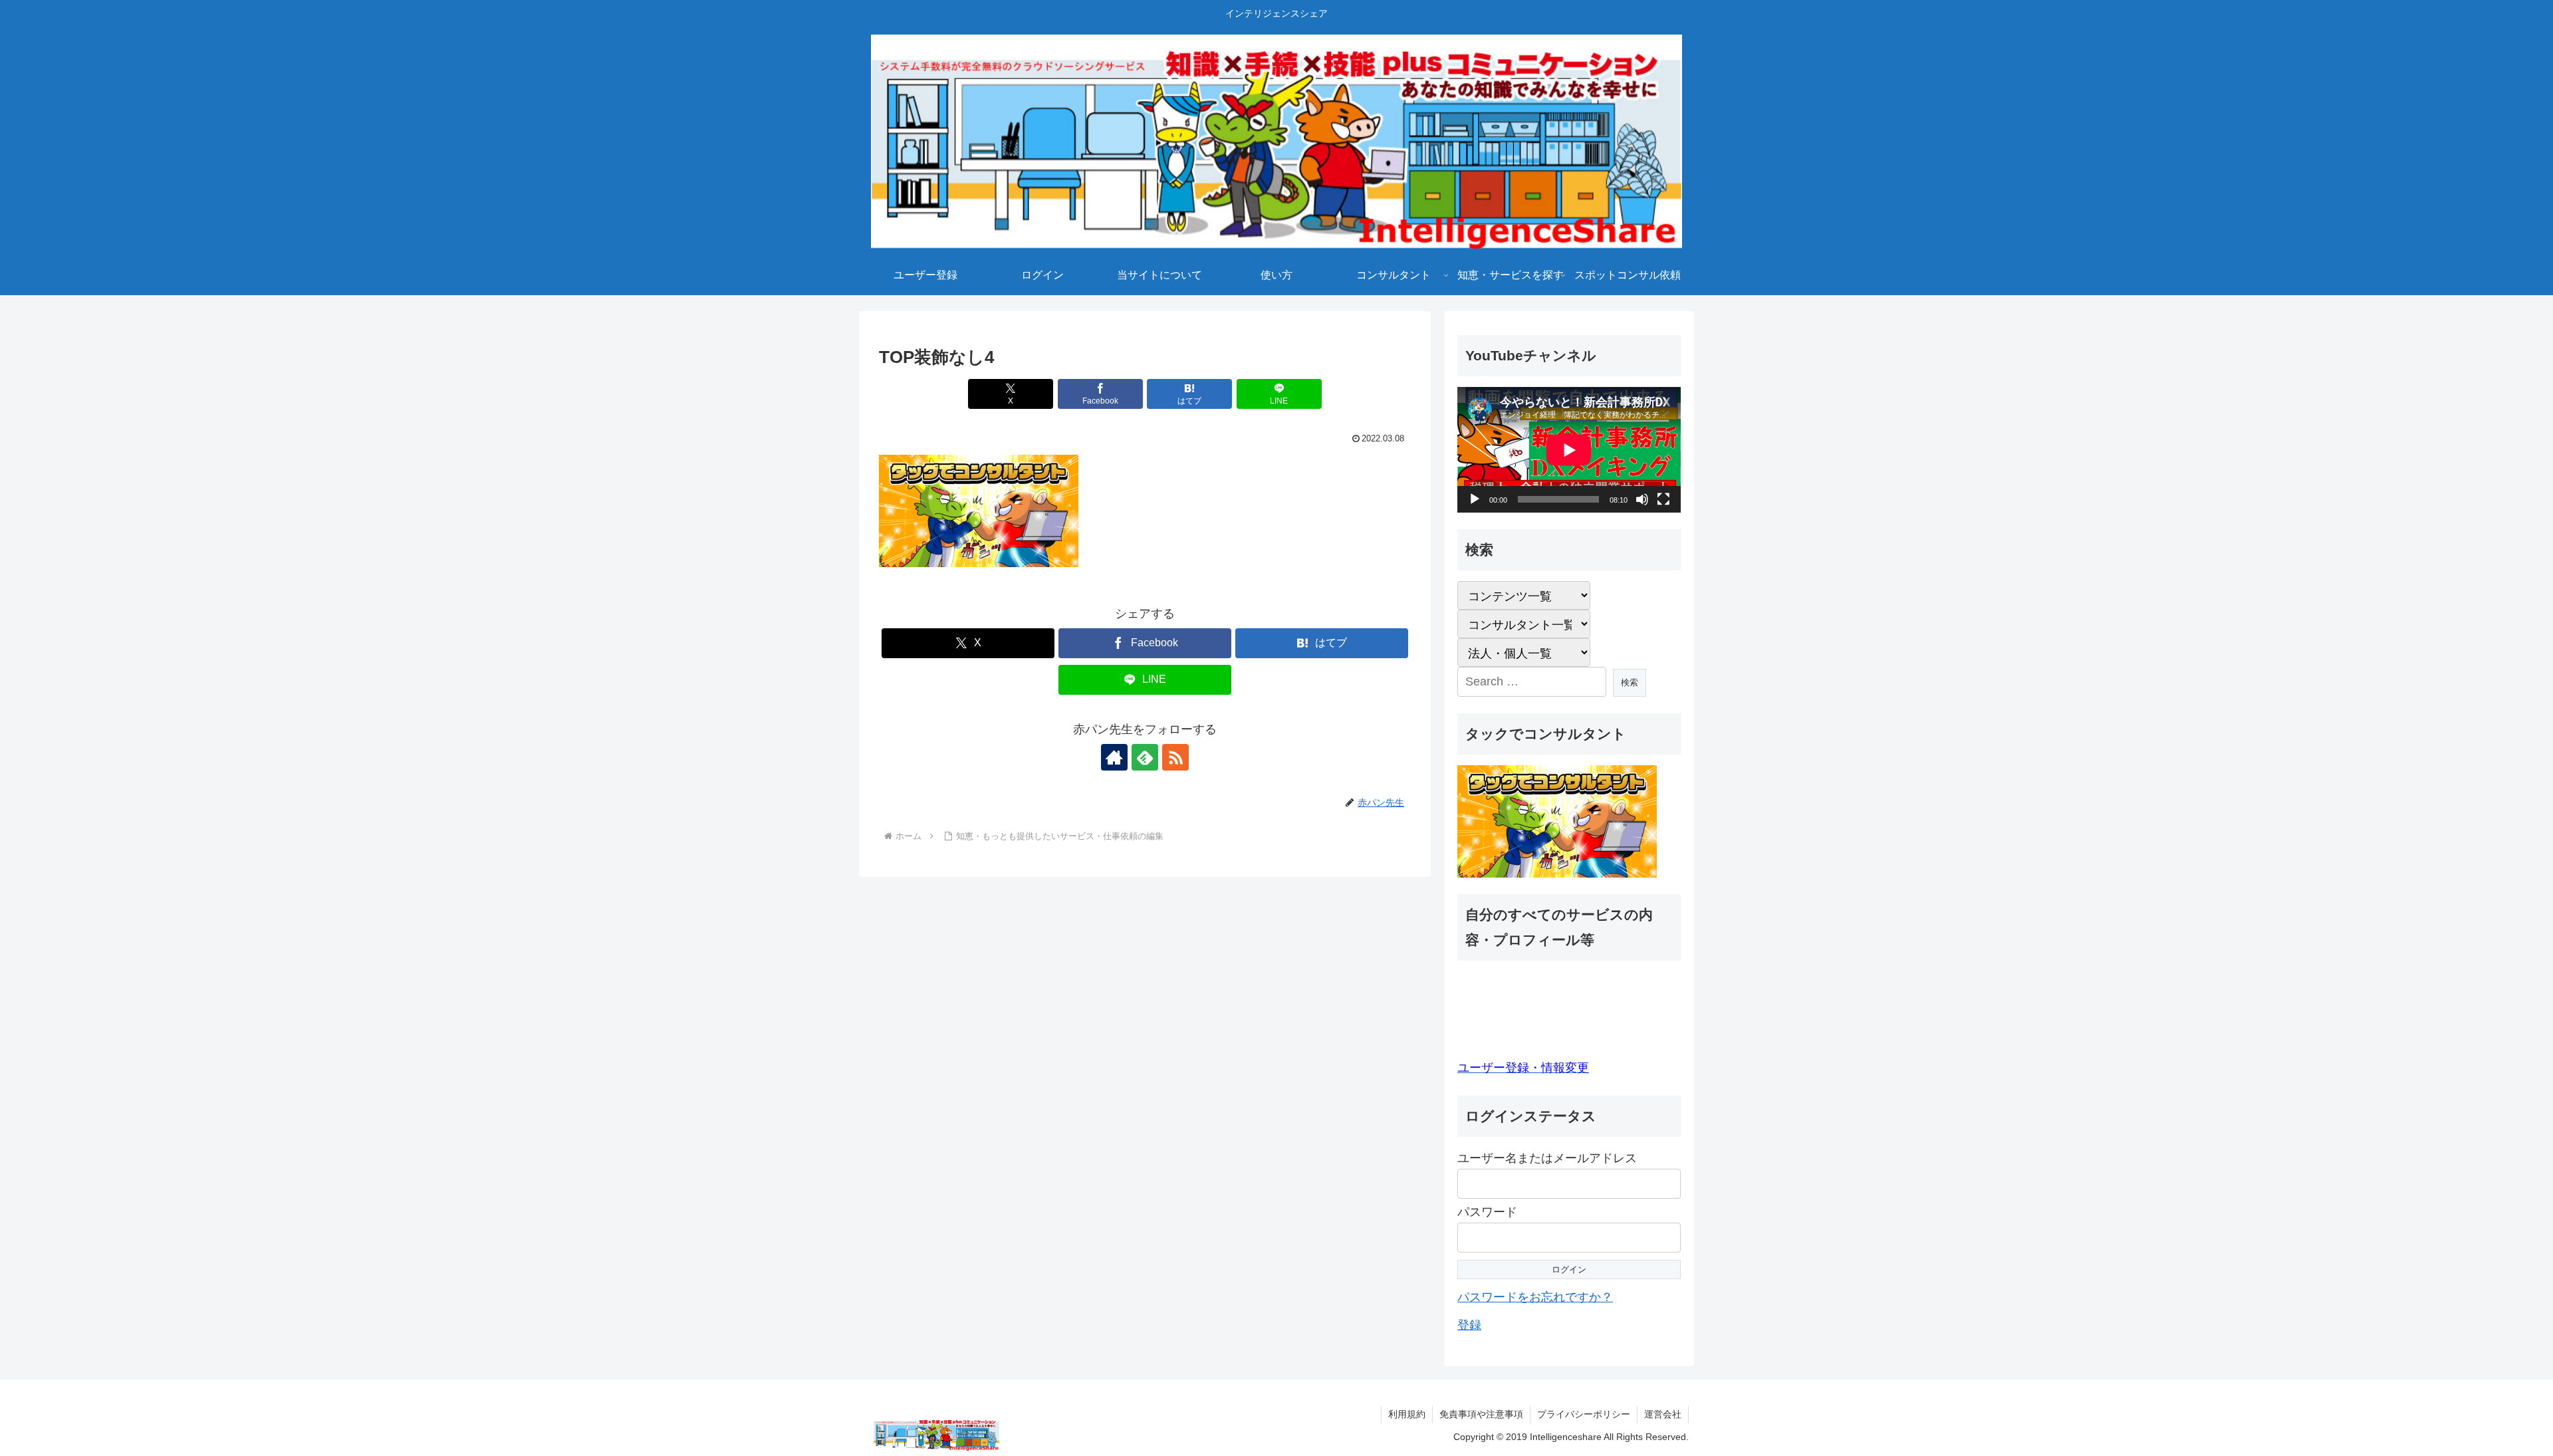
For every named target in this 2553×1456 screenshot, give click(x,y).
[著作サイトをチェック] (1114, 757)
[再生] (1475, 499)
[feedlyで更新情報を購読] (1145, 757)
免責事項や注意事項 (1481, 1414)
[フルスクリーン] (1663, 499)
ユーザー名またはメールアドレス (1547, 1158)
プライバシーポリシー (1584, 1414)
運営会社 (1663, 1414)
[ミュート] (1642, 499)
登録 (1469, 1326)
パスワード (1487, 1213)
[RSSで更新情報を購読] (1175, 757)
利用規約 (1407, 1414)
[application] (1569, 450)
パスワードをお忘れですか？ (1535, 1297)
